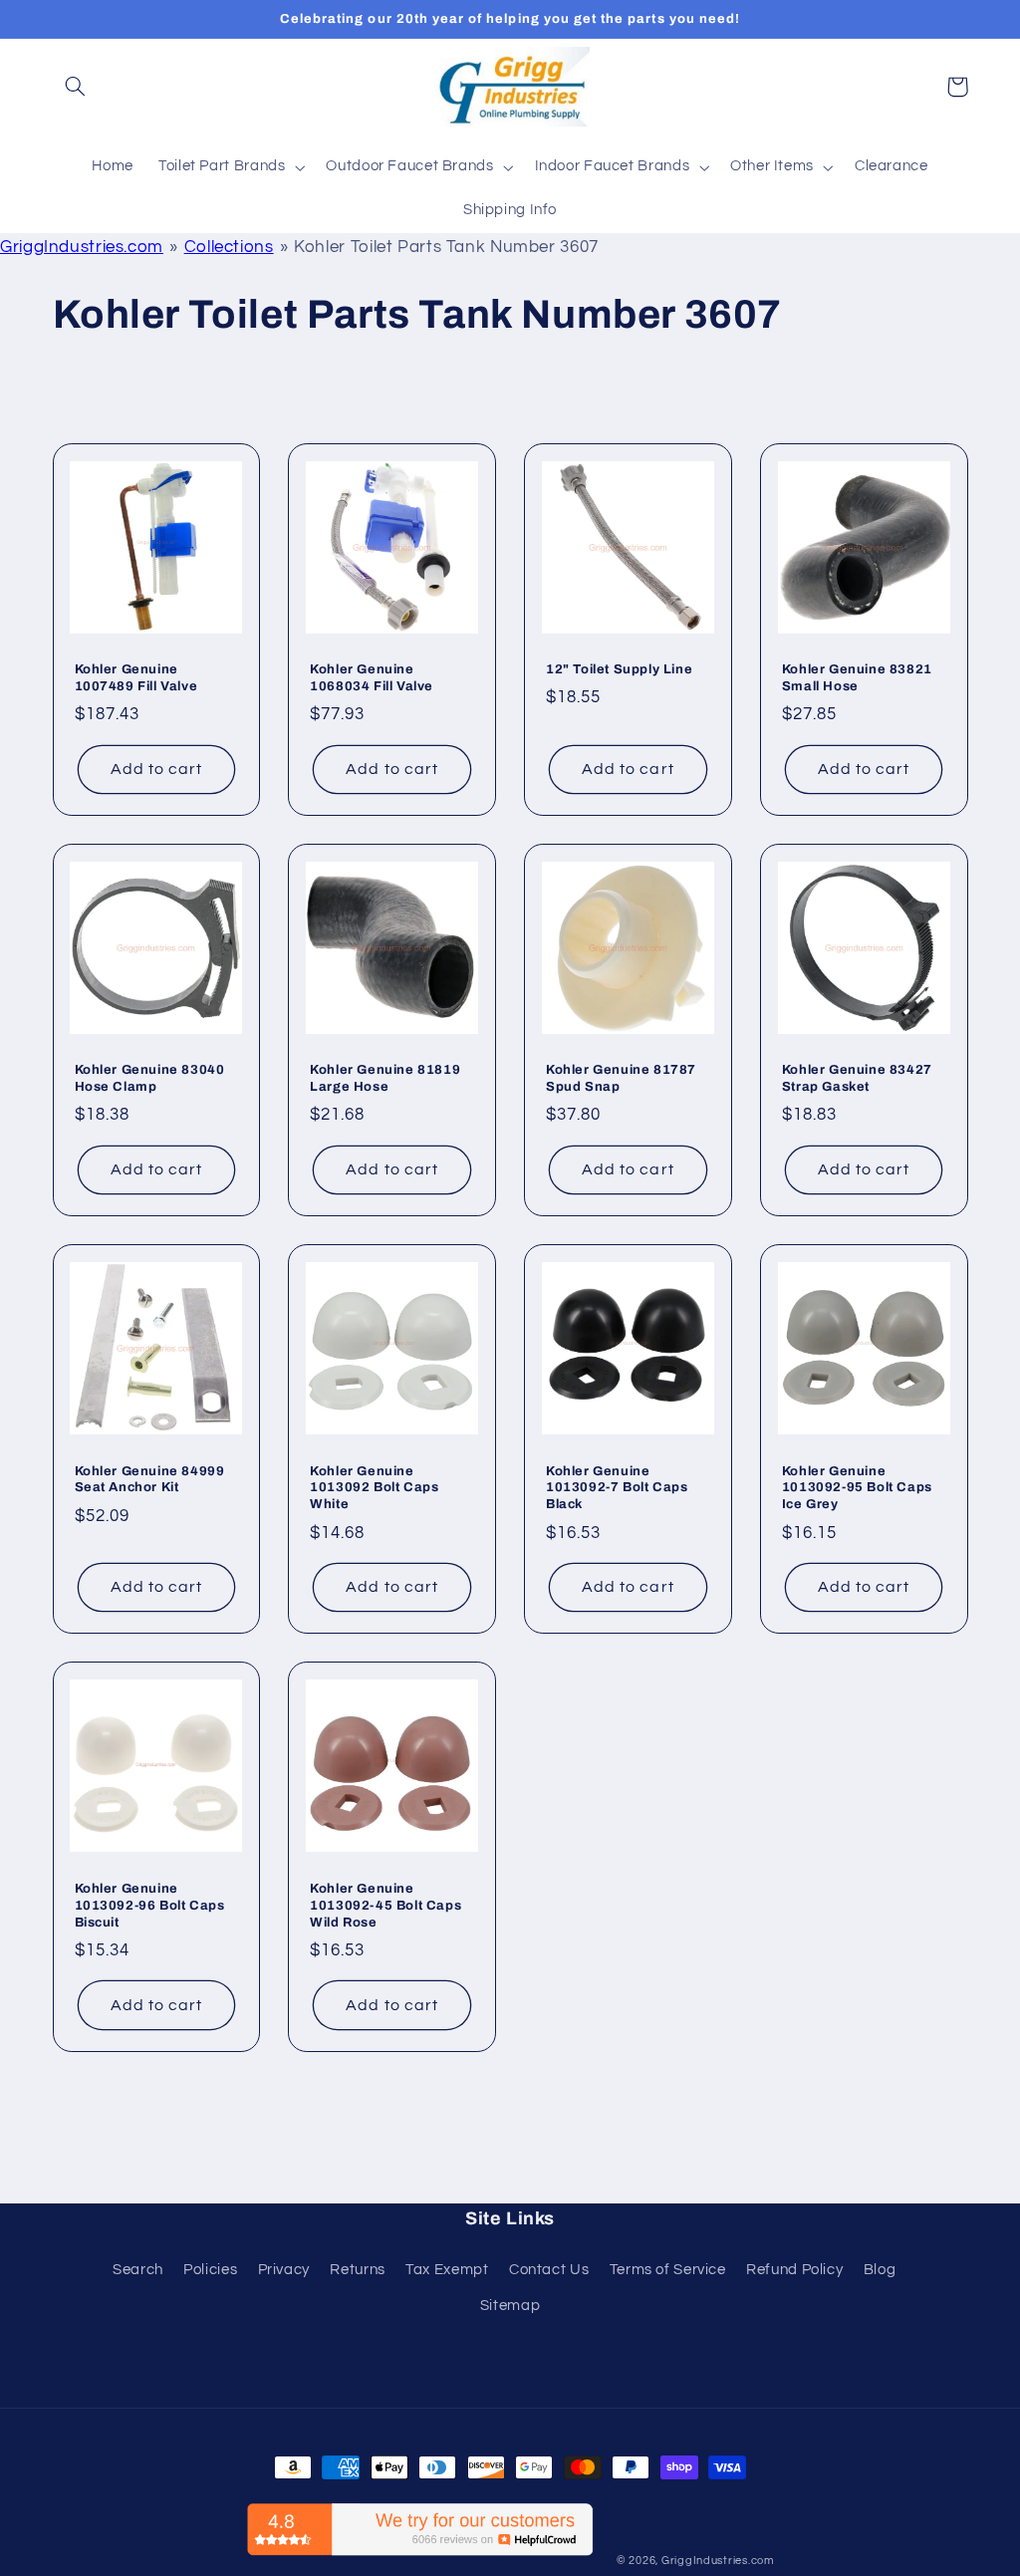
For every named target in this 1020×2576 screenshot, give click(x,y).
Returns (357, 2270)
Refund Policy (794, 2270)
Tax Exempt (447, 2270)
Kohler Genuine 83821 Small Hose (857, 678)
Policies (210, 2270)
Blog (880, 2270)
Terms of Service (668, 2270)
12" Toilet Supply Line (619, 669)
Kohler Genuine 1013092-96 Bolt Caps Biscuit (150, 1906)
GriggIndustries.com (82, 247)
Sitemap (510, 2306)
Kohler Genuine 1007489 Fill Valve (136, 678)
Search (138, 2270)
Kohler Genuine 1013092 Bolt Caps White (374, 1488)
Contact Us (549, 2270)
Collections (229, 247)
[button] (76, 87)
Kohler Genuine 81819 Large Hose (385, 1078)
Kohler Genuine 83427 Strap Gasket (857, 1078)
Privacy (284, 2270)
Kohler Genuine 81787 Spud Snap (621, 1078)
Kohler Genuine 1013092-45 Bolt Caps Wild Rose (385, 1906)
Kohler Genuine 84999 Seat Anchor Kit (150, 1480)
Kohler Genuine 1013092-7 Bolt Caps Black (617, 1488)
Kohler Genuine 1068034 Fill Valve (372, 678)
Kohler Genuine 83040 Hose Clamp (150, 1078)
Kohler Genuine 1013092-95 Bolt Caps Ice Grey (857, 1488)
